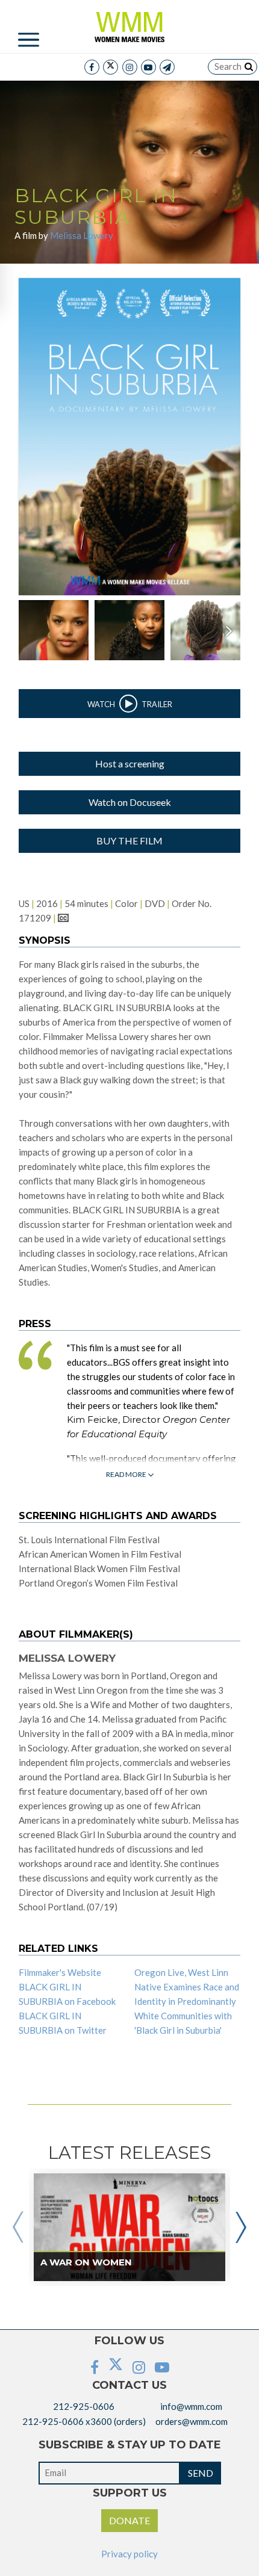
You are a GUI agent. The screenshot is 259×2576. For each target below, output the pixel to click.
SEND (201, 2473)
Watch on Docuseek (130, 802)
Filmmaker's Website (60, 1972)
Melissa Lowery (82, 235)
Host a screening (130, 763)
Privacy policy (129, 2554)
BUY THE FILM (129, 841)
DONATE (129, 2520)
